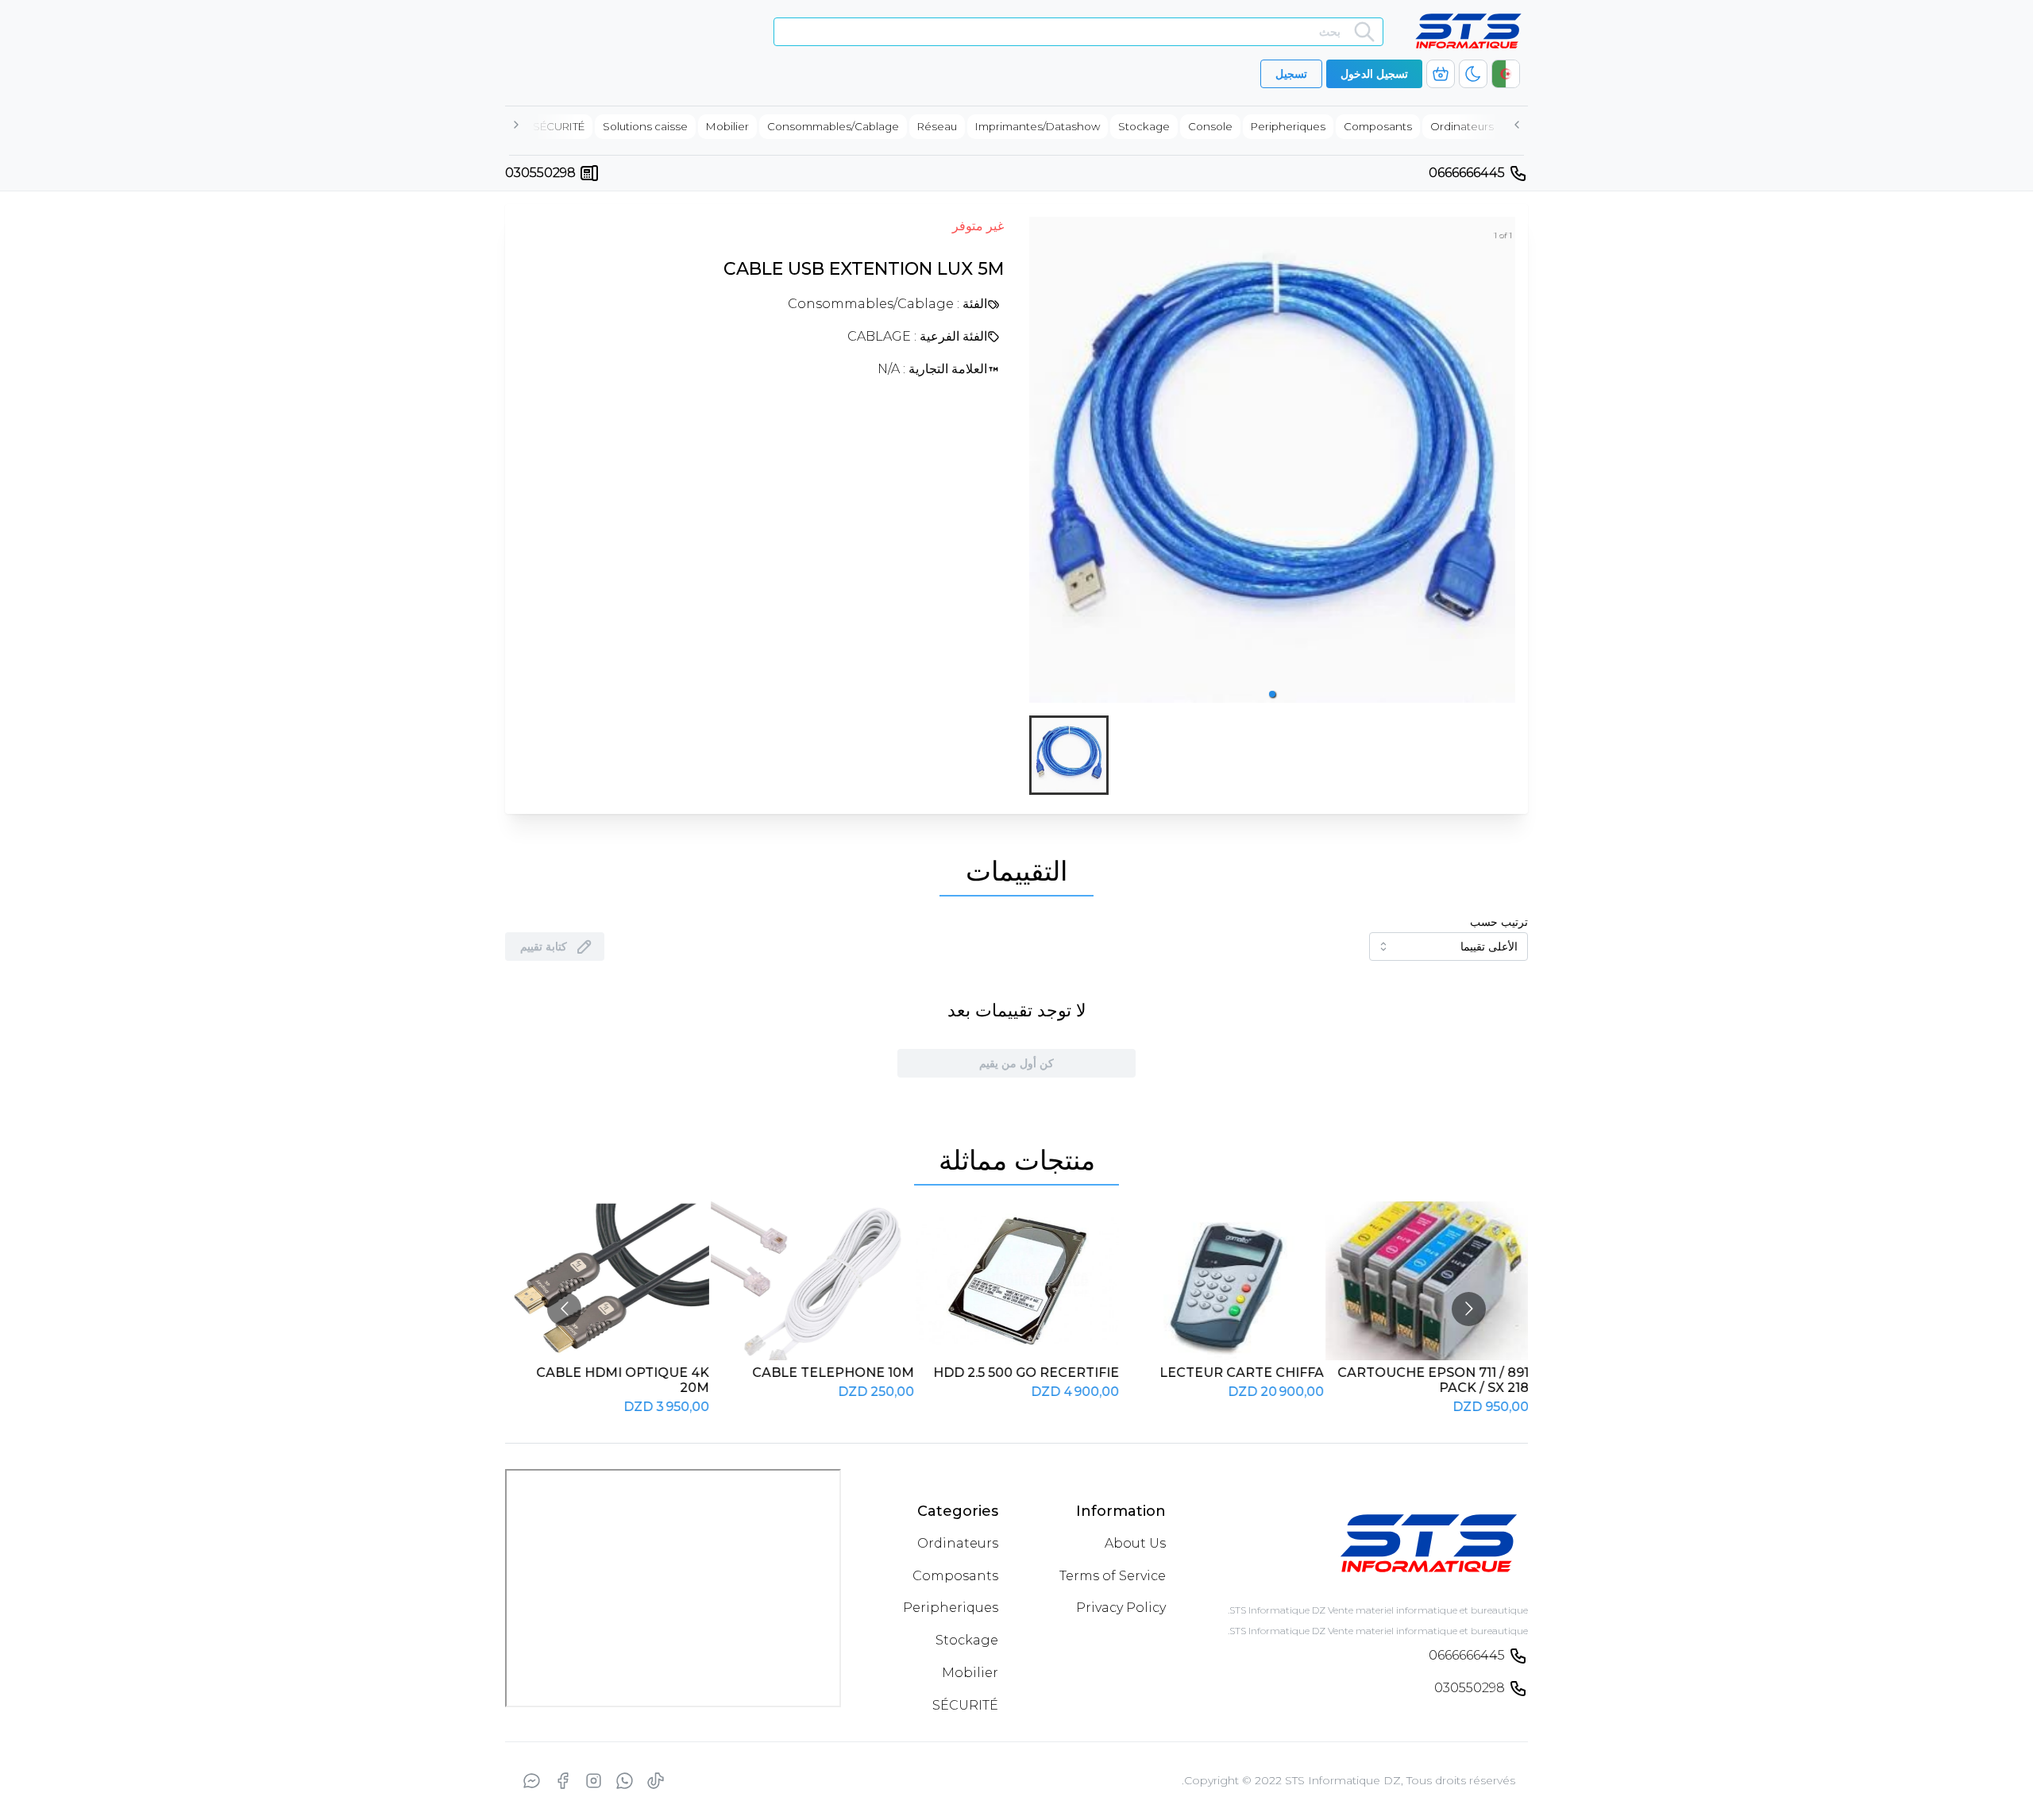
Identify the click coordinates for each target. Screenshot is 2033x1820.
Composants (955, 1576)
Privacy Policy (1121, 1608)
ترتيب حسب (1499, 922)
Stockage (967, 1640)
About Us (1135, 1543)
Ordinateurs (958, 1543)
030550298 (540, 173)
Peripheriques (951, 1608)
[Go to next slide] (1469, 1309)
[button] (1272, 694)
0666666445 (1467, 173)
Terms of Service (1113, 1576)
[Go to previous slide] (564, 1309)
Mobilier (970, 1673)
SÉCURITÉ (965, 1705)
